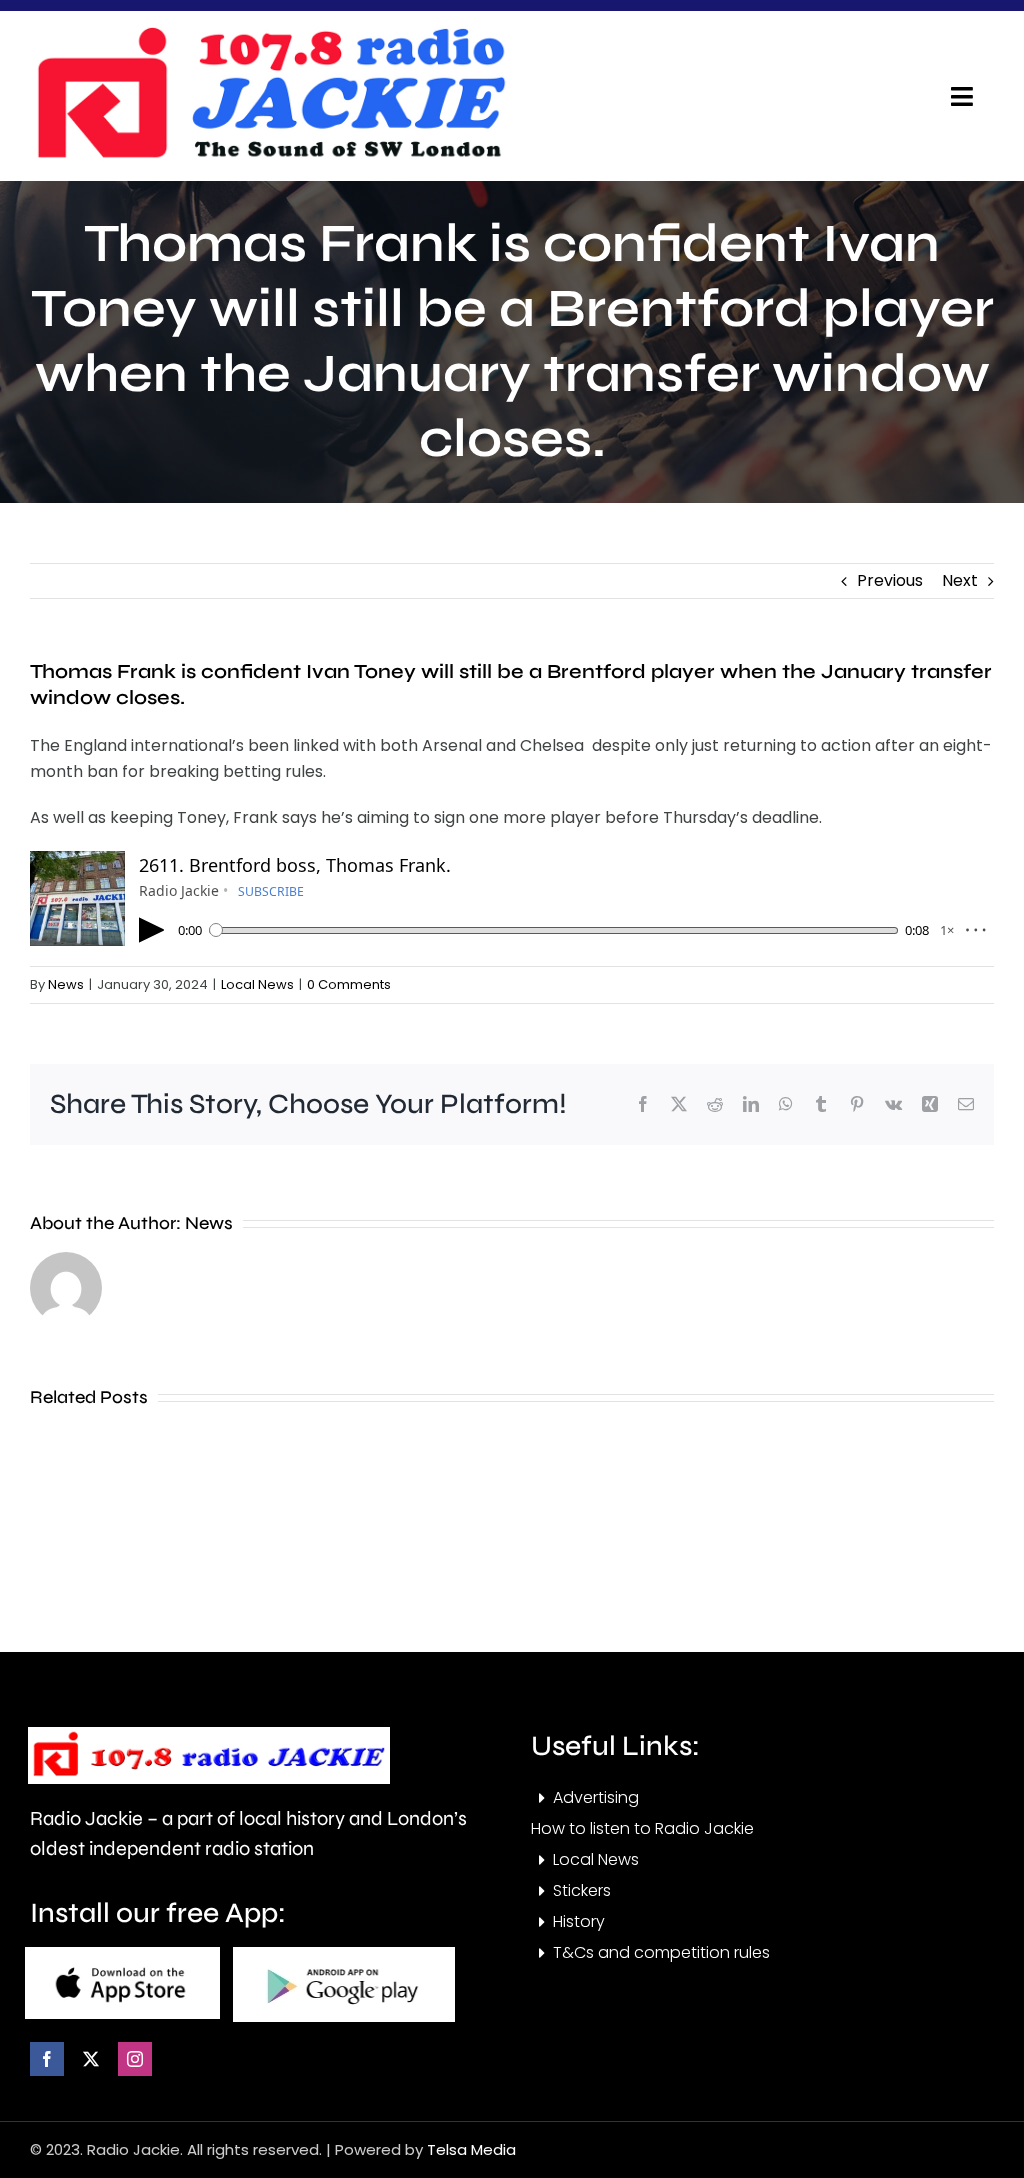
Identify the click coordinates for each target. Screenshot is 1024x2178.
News (66, 984)
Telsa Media (471, 2149)
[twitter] (91, 2059)
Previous (890, 580)
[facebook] (47, 2059)
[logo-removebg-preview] (209, 1734)
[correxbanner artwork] (270, 33)
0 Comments (349, 984)
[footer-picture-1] (122, 1954)
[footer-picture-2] (344, 1954)
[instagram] (135, 2059)
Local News (257, 984)
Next (960, 580)
